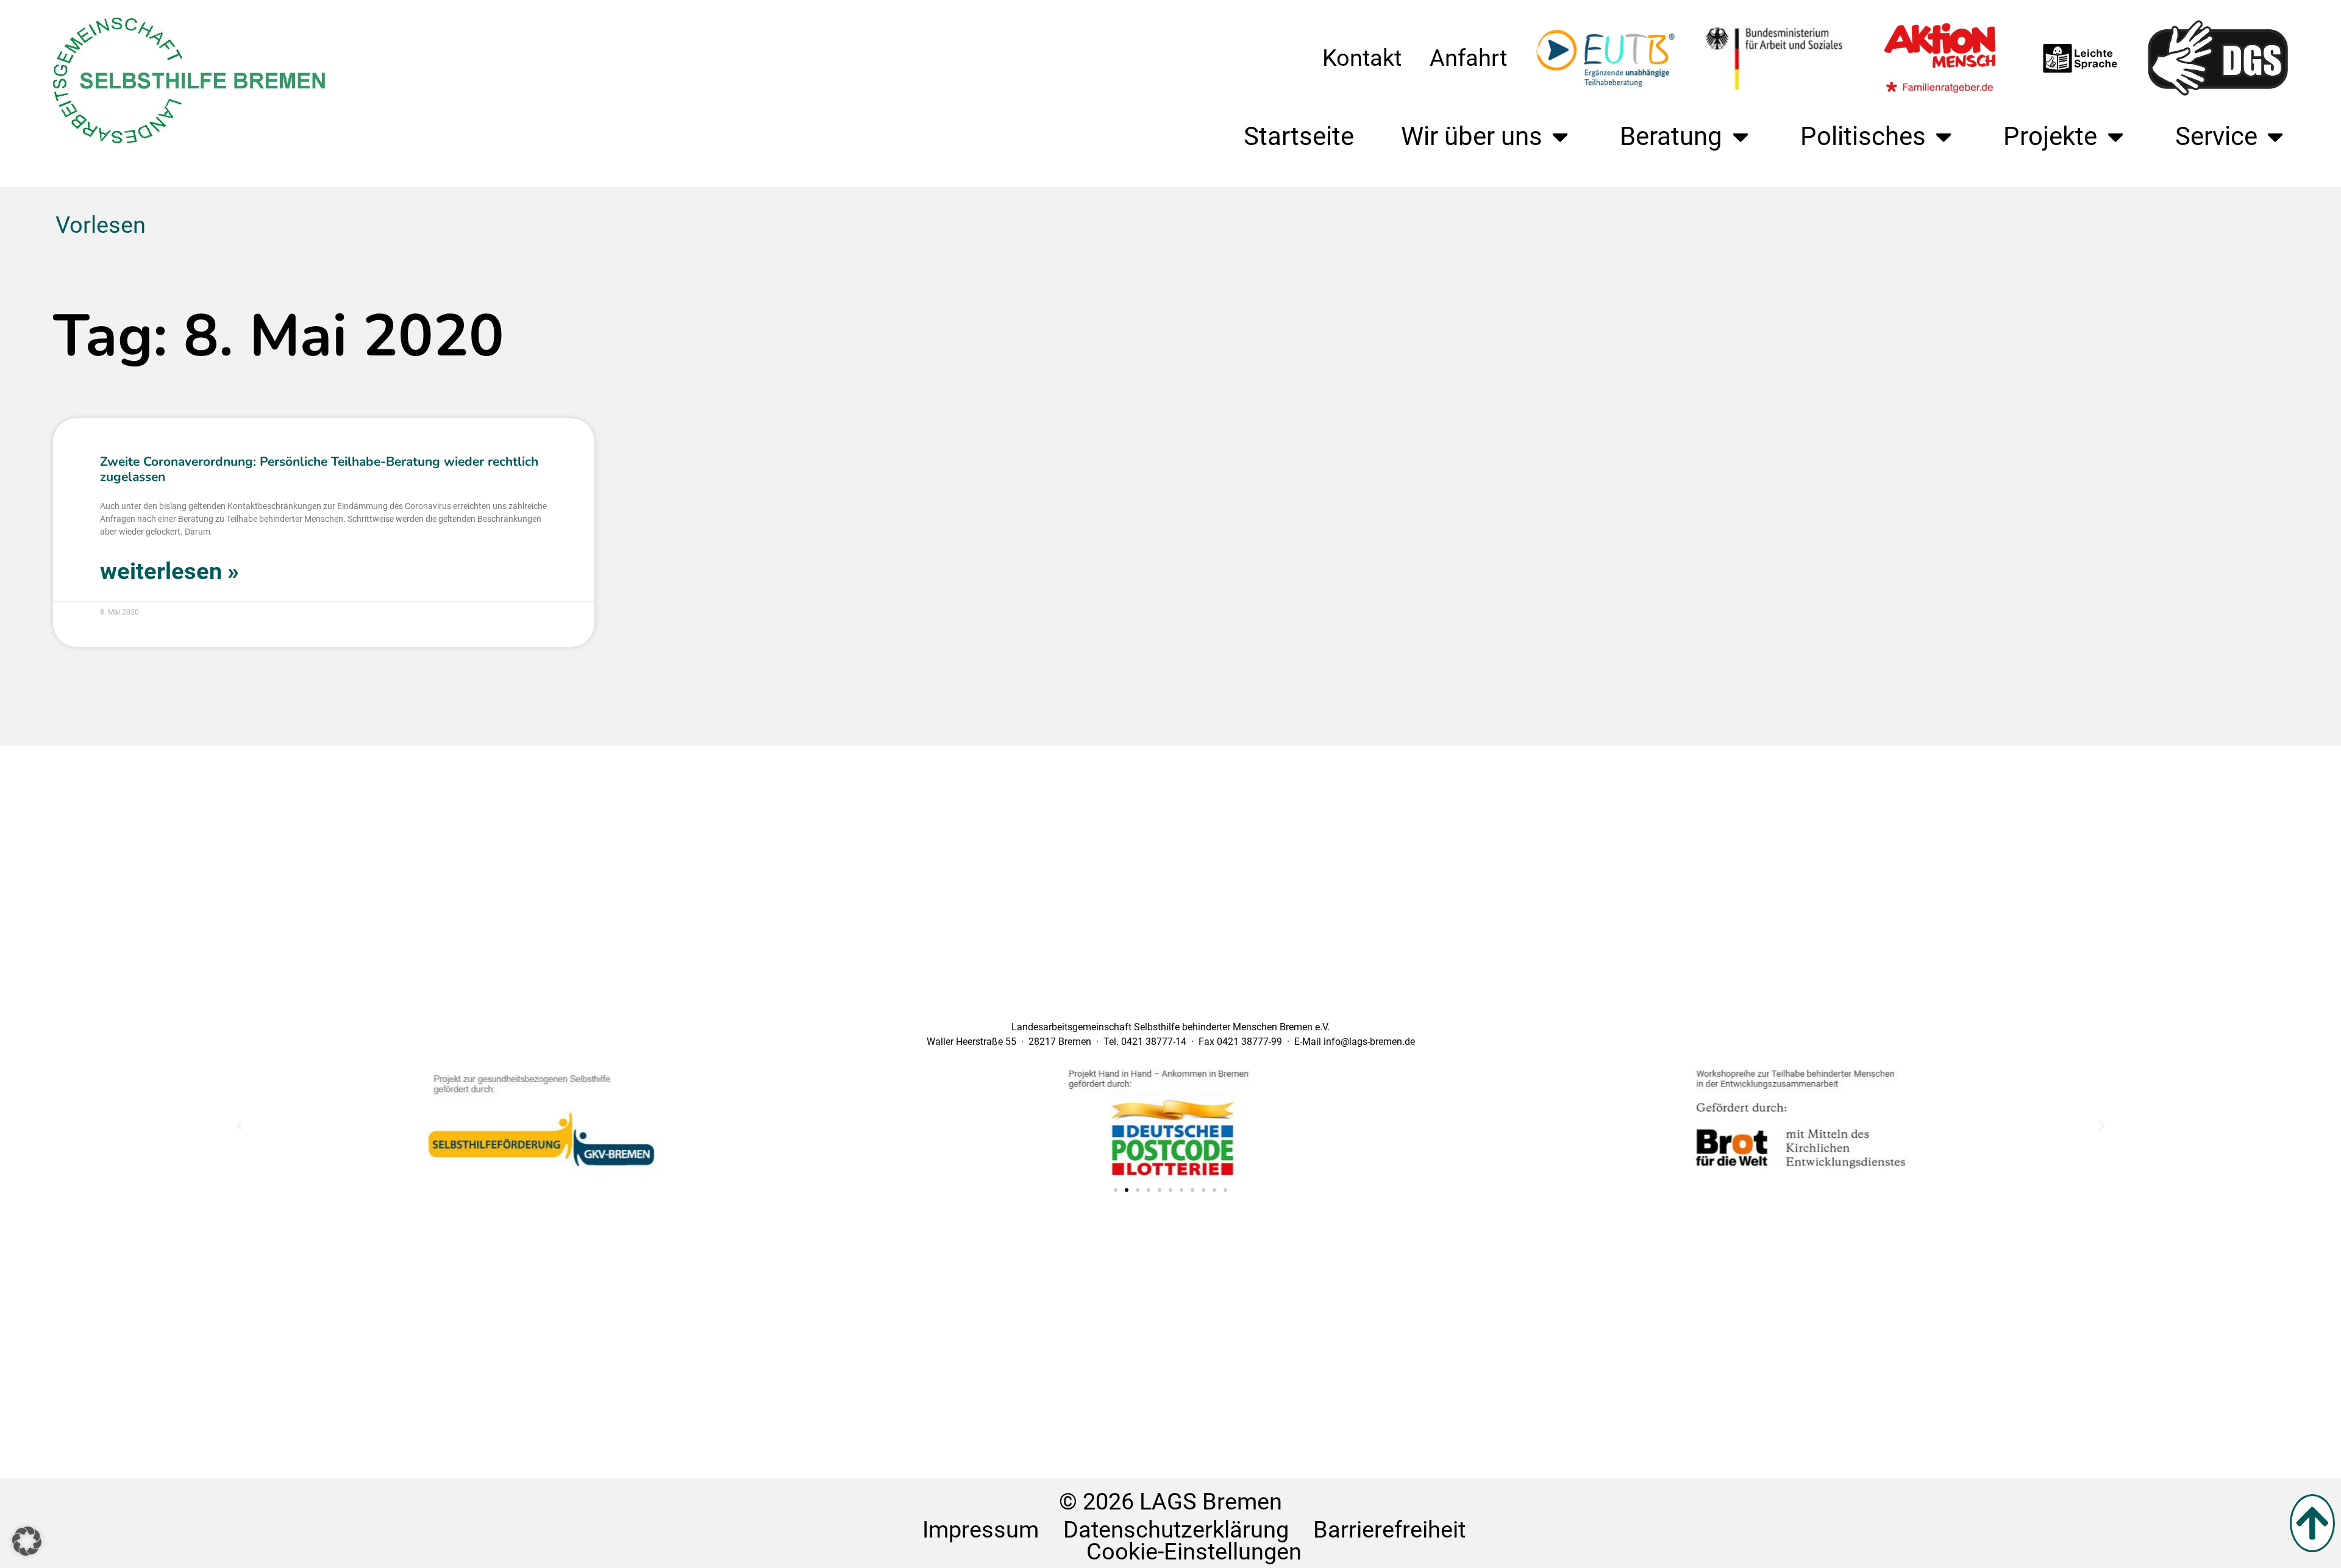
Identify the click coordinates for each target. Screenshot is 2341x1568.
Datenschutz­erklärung (1176, 1530)
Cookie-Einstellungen (1194, 1551)
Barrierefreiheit (1389, 1530)
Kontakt (1362, 58)
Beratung (1671, 136)
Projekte (2050, 136)
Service (2216, 136)
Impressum (981, 1530)
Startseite (1299, 136)
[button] (239, 1125)
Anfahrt (1468, 58)
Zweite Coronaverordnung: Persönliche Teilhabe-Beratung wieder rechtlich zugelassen (319, 469)
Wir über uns (1472, 136)
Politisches (1863, 136)
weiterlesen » (169, 571)
